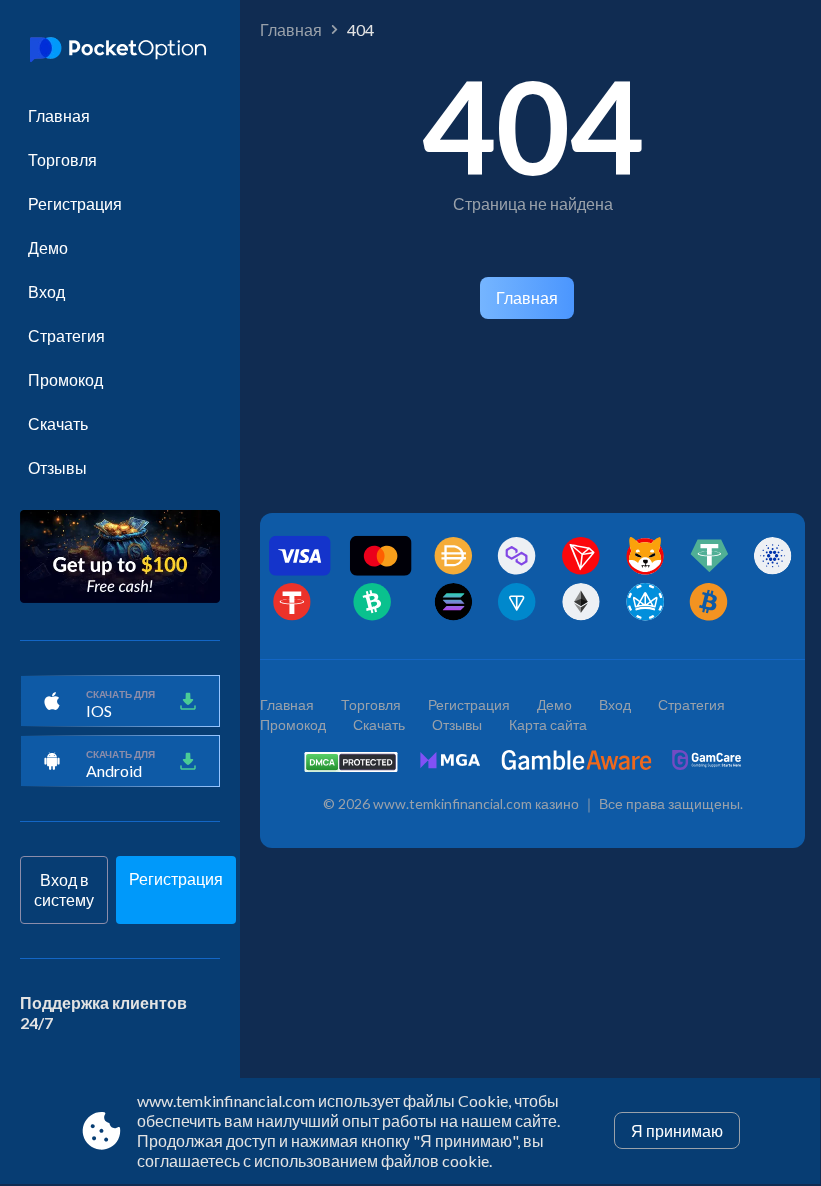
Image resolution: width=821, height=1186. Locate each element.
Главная (59, 115)
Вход (46, 291)
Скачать (58, 423)
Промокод (65, 379)
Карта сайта (548, 724)
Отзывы (57, 467)
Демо (48, 247)
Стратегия (66, 335)
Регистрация (75, 203)
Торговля (62, 159)
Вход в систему (64, 889)
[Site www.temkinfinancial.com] (120, 51)
